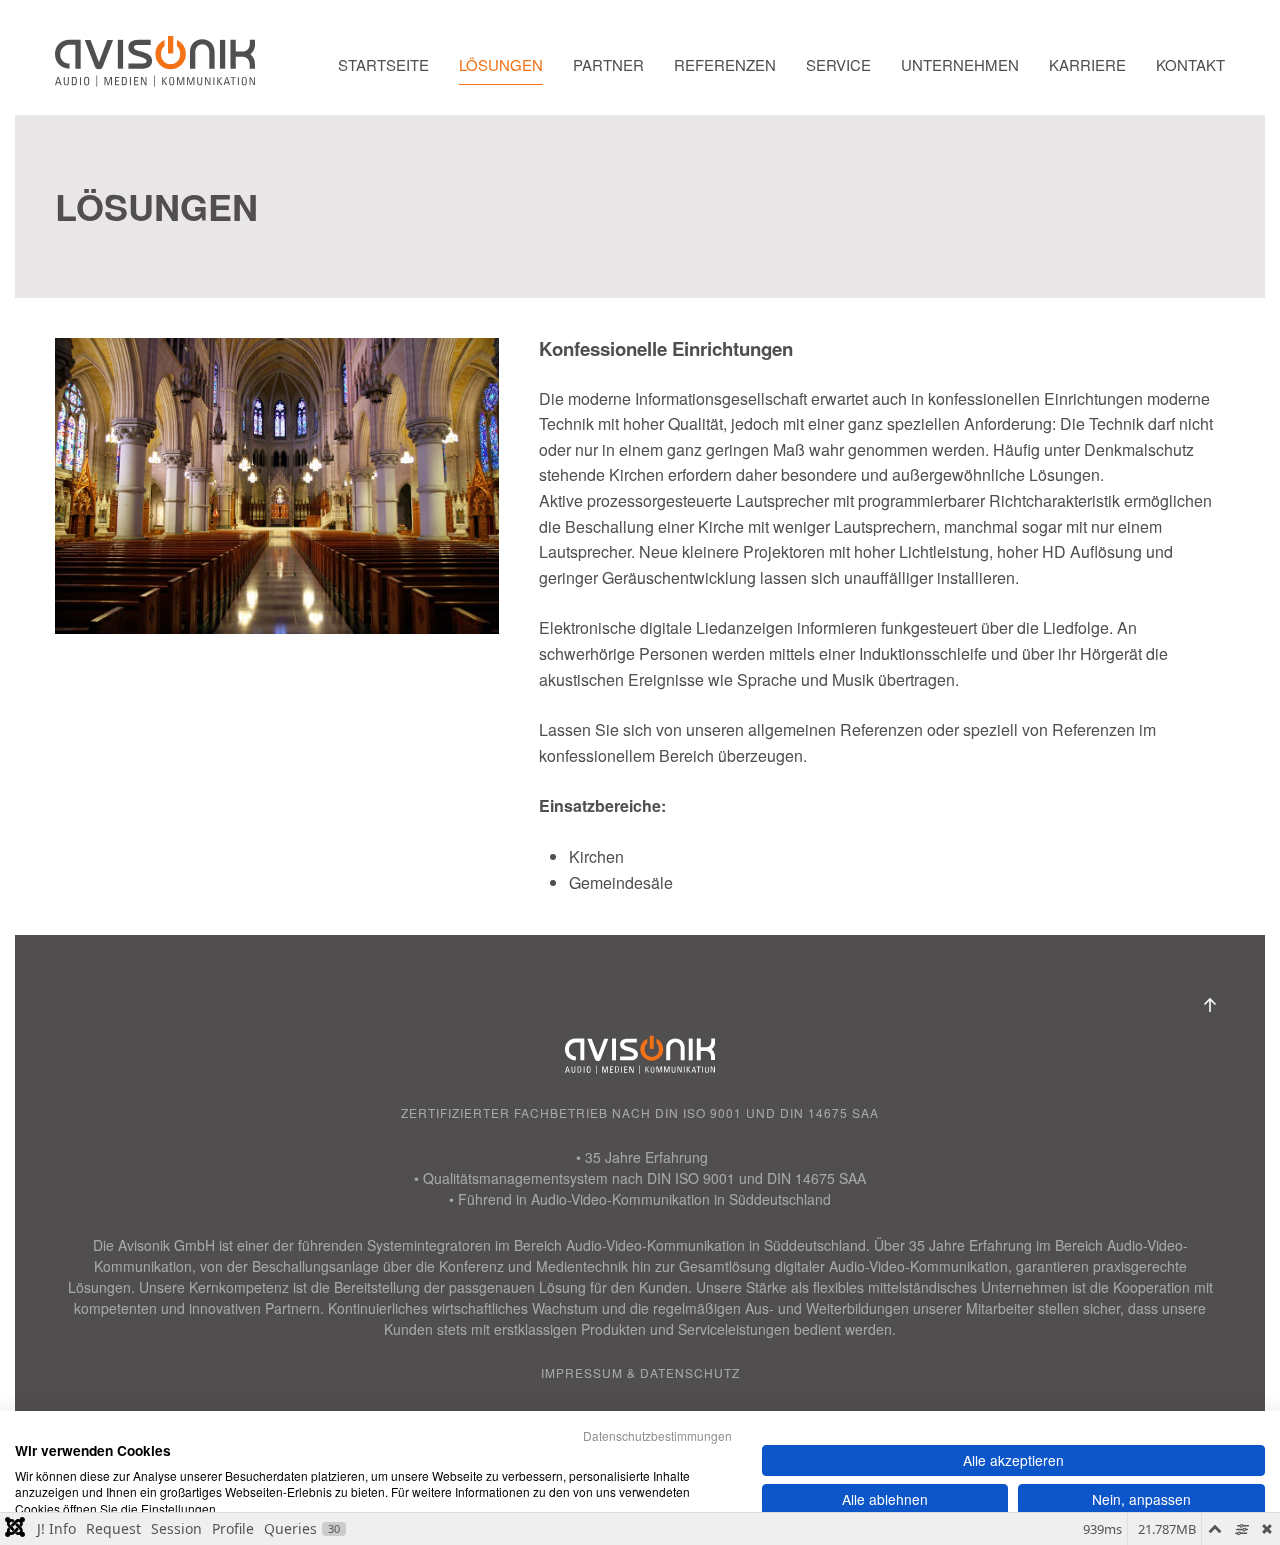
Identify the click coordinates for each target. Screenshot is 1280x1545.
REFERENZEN (725, 64)
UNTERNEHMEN (960, 64)
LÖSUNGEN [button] (501, 64)
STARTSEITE (383, 64)
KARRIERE (1087, 64)
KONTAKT (1190, 64)
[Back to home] (155, 65)
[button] (1210, 1005)
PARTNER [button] (608, 64)
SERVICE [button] (838, 64)
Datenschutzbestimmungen (657, 1435)
